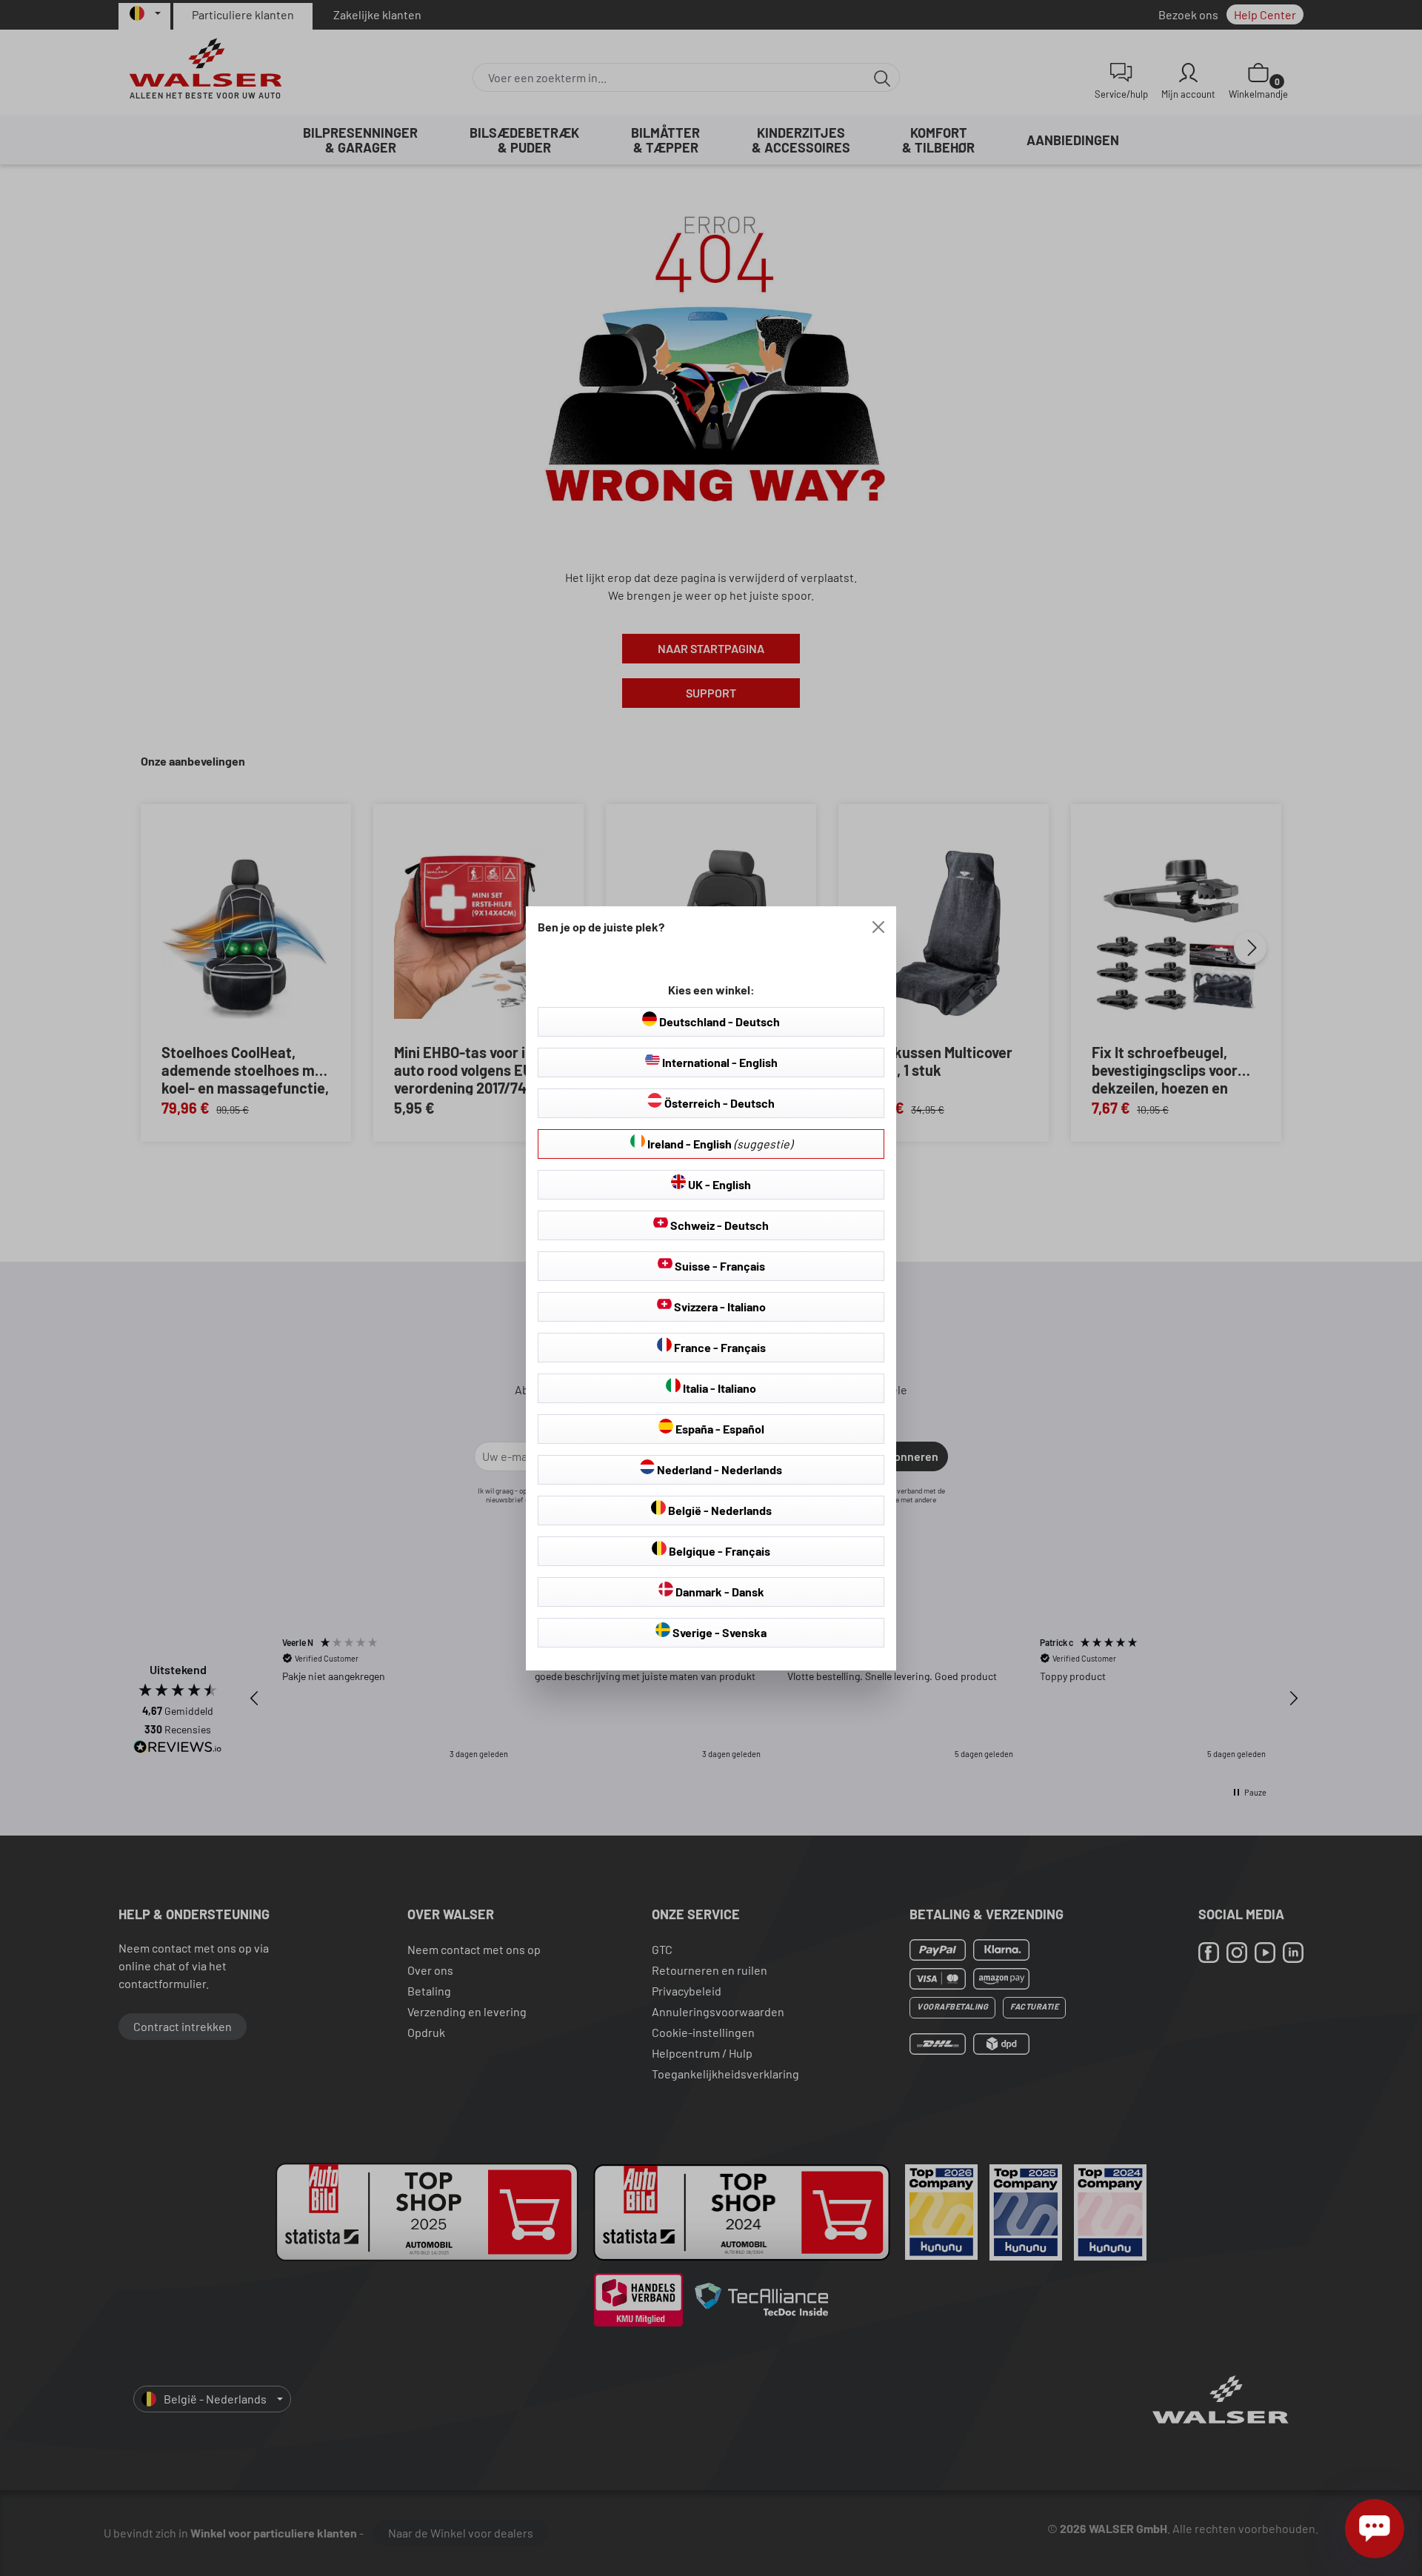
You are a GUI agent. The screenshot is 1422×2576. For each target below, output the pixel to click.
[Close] (878, 927)
